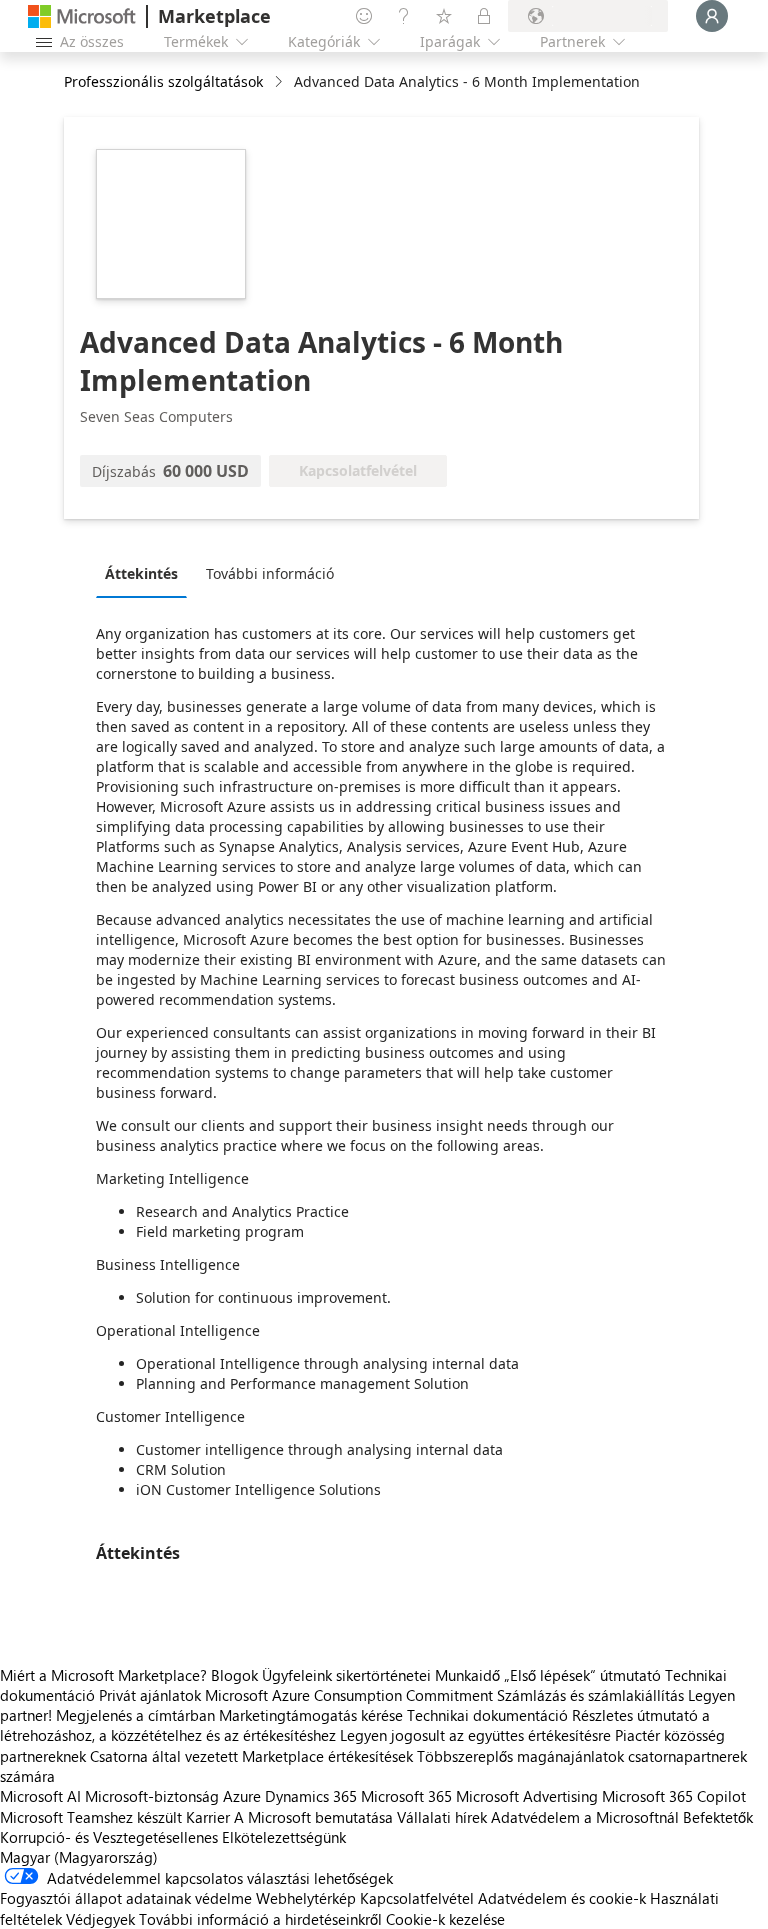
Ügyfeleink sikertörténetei (346, 1675)
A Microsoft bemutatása (313, 1817)
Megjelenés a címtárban (135, 1715)
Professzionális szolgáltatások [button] (163, 81)
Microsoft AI (40, 1796)
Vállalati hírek (442, 1817)
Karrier (208, 1817)
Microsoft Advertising (527, 1796)
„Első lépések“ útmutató (582, 1675)
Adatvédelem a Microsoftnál (585, 1817)
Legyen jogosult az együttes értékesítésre (475, 1735)
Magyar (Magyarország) (79, 1857)
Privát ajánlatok (150, 1695)
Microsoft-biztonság (152, 1796)
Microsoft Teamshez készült (91, 1817)
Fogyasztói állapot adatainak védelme (126, 1898)
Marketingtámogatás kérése (311, 1715)
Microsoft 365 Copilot (674, 1796)
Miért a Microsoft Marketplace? (103, 1675)
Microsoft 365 (406, 1796)
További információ (270, 573)
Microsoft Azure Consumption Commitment (351, 1695)
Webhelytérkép (306, 1898)
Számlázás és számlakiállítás (590, 1695)
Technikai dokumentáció (487, 1715)
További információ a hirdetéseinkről (260, 1919)
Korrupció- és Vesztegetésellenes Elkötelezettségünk (173, 1837)
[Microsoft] (82, 16)
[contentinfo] (280, 82)
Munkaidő (467, 1675)
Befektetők (718, 1817)
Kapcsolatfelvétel (417, 1898)
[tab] (146, 573)
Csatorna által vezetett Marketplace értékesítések (251, 1756)
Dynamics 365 (311, 1796)
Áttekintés (141, 573)
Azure (242, 1796)
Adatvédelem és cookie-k (562, 1898)
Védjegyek (100, 1919)
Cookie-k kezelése (445, 1919)
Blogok (234, 1675)
